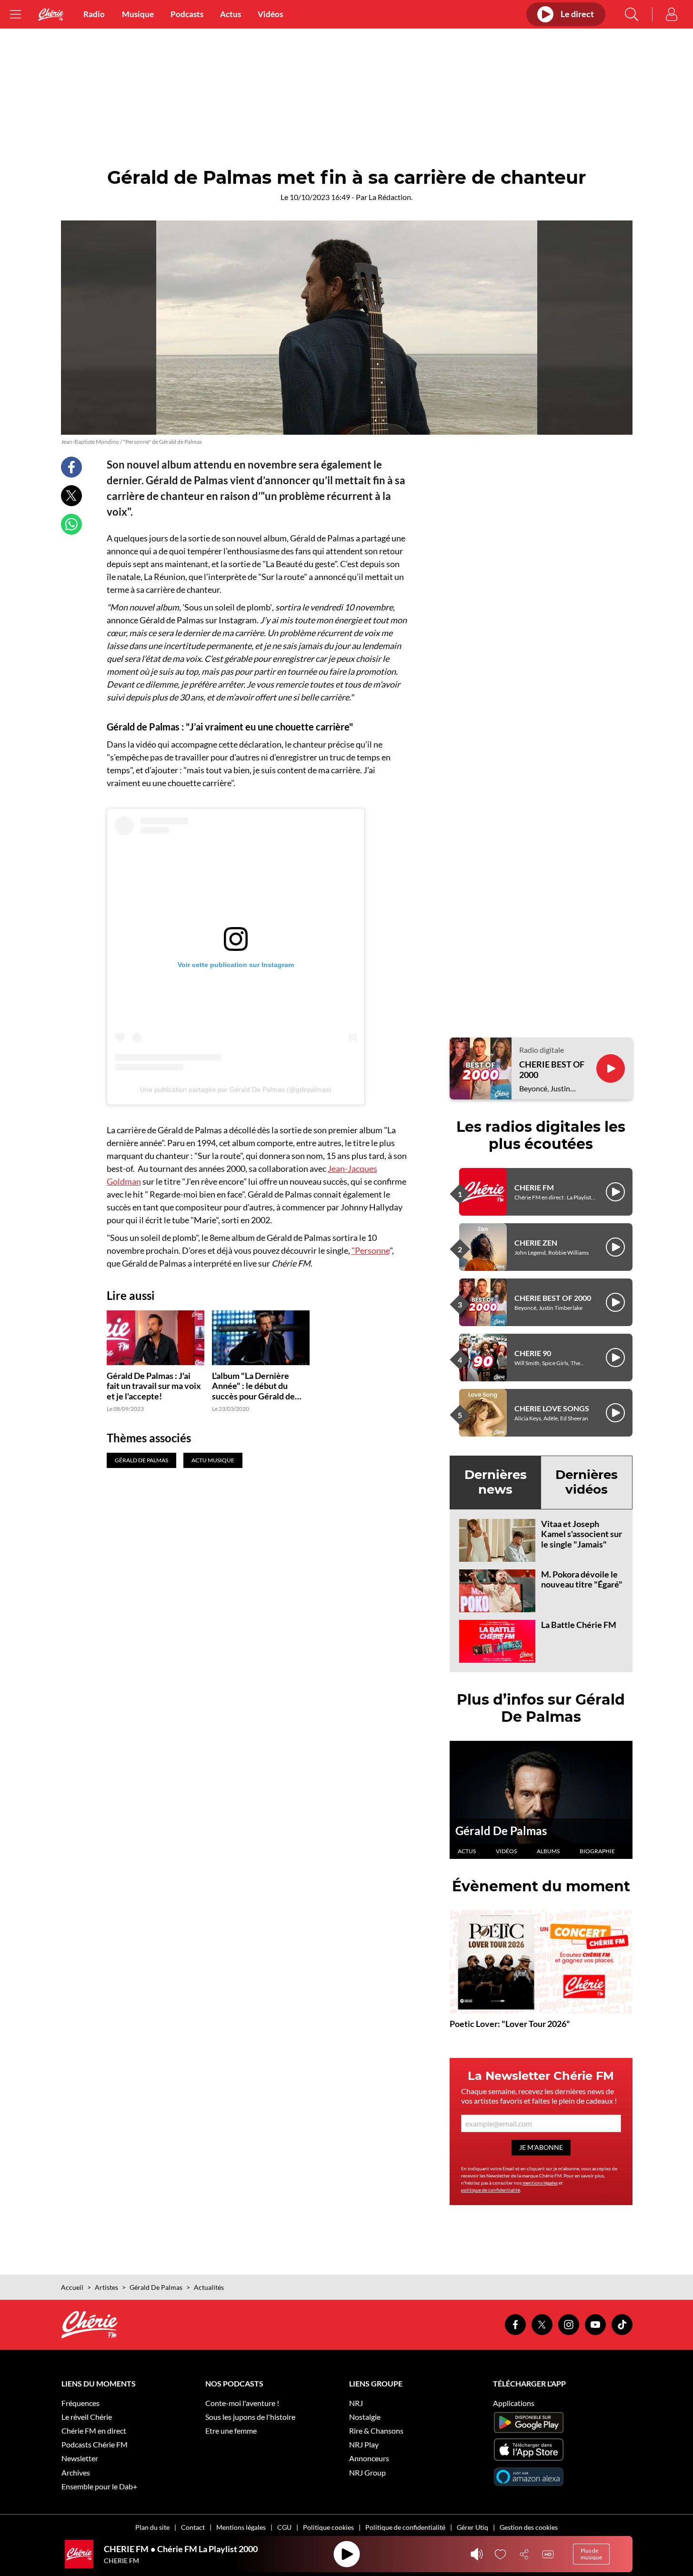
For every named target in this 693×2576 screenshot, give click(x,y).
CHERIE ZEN (536, 1243)
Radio (94, 14)
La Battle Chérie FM (579, 1625)
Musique (138, 14)
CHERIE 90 (533, 1353)
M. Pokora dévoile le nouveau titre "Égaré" (582, 1579)
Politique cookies (328, 2527)
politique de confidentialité (491, 2190)
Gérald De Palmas (501, 1831)
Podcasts (187, 14)
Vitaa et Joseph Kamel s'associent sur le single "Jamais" (582, 1534)
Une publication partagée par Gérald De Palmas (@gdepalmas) (236, 1089)
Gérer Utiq (472, 2527)
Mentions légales (241, 2527)
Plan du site (152, 2527)
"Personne (371, 1250)
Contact (193, 2527)
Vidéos (270, 14)
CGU (284, 2527)
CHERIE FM (534, 1187)
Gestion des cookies (529, 2527)
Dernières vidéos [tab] (587, 1482)
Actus (231, 14)
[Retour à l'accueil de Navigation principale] (51, 15)
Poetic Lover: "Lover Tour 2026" (510, 2024)
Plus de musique (591, 2554)
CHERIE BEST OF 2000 (552, 1070)
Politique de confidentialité (405, 2527)
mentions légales (540, 2183)
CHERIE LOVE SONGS (552, 1408)
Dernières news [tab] (496, 1482)
